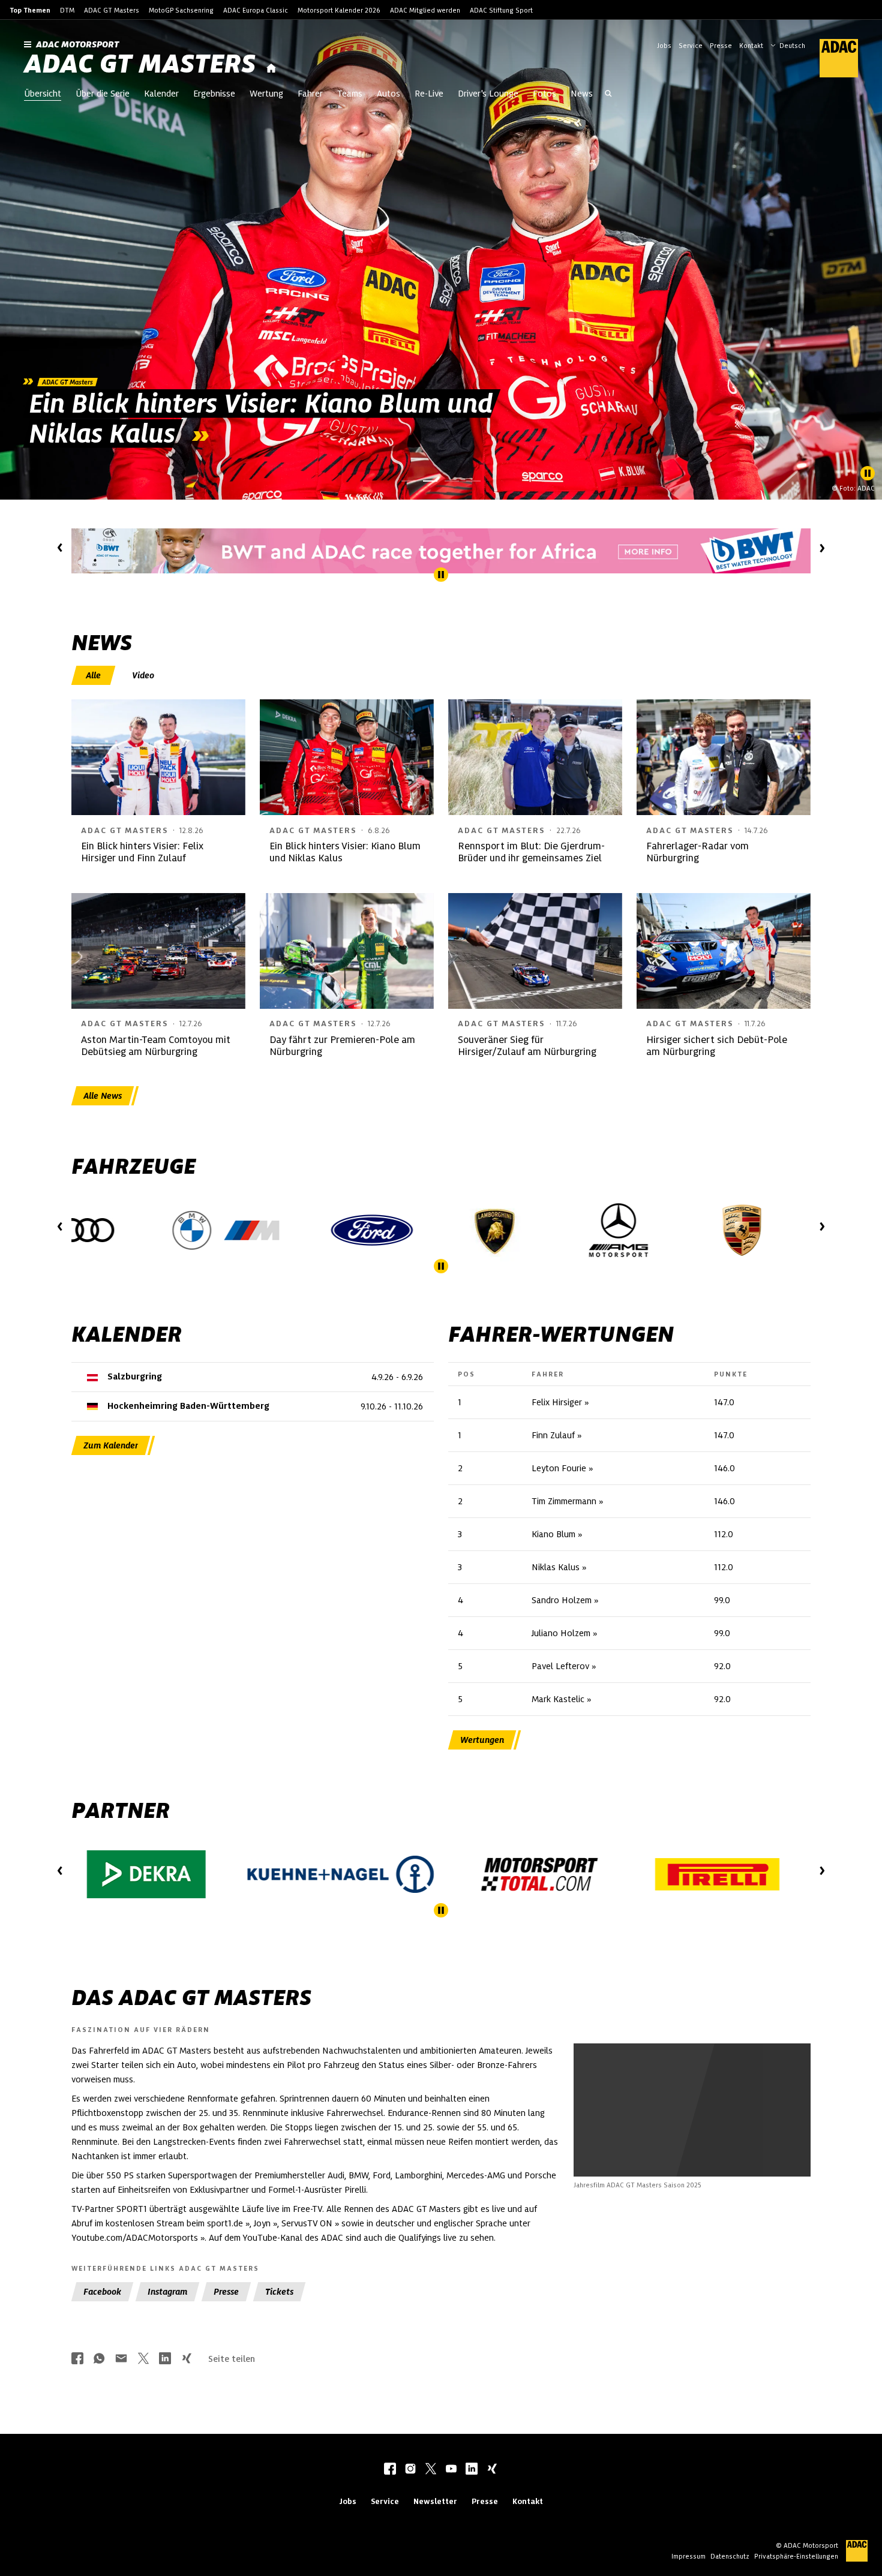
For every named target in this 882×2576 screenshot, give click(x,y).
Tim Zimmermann (564, 1501)
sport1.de (225, 2223)
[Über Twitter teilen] (143, 2359)
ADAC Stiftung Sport (501, 10)
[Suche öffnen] (608, 95)
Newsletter (435, 2501)
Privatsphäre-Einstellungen (796, 2556)
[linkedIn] (472, 2470)
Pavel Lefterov (560, 1666)
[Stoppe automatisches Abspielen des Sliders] (868, 473)
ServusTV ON (307, 2223)
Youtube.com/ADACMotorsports (135, 2238)
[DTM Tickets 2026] (441, 551)
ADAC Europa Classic (256, 10)
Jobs (664, 46)
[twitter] (431, 2470)
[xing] (492, 2470)
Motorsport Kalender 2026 (339, 10)
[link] (441, 260)
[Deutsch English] (788, 44)
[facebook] (390, 2470)
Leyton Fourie (559, 1468)
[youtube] (451, 2470)
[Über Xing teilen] (187, 2359)
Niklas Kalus (556, 1567)
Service (691, 46)
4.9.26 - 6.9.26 (397, 1377)
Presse (721, 46)
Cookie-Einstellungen (708, 2136)
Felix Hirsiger (557, 1402)
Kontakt (751, 46)
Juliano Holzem (561, 1633)
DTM (67, 10)
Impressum (688, 2556)
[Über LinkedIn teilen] (165, 2359)
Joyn (262, 2223)
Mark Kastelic (558, 1699)
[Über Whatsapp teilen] (99, 2359)
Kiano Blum (553, 1534)
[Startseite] (271, 69)
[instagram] (410, 2470)
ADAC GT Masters (112, 10)
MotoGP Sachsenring (181, 10)
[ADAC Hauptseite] (832, 58)
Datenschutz (730, 2556)
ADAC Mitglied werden (425, 10)
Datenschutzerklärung (716, 2143)
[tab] (94, 675)
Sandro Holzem (562, 1600)
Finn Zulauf (553, 1435)
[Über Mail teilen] (121, 2359)
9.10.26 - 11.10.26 (392, 1406)
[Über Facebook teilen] (77, 2359)
